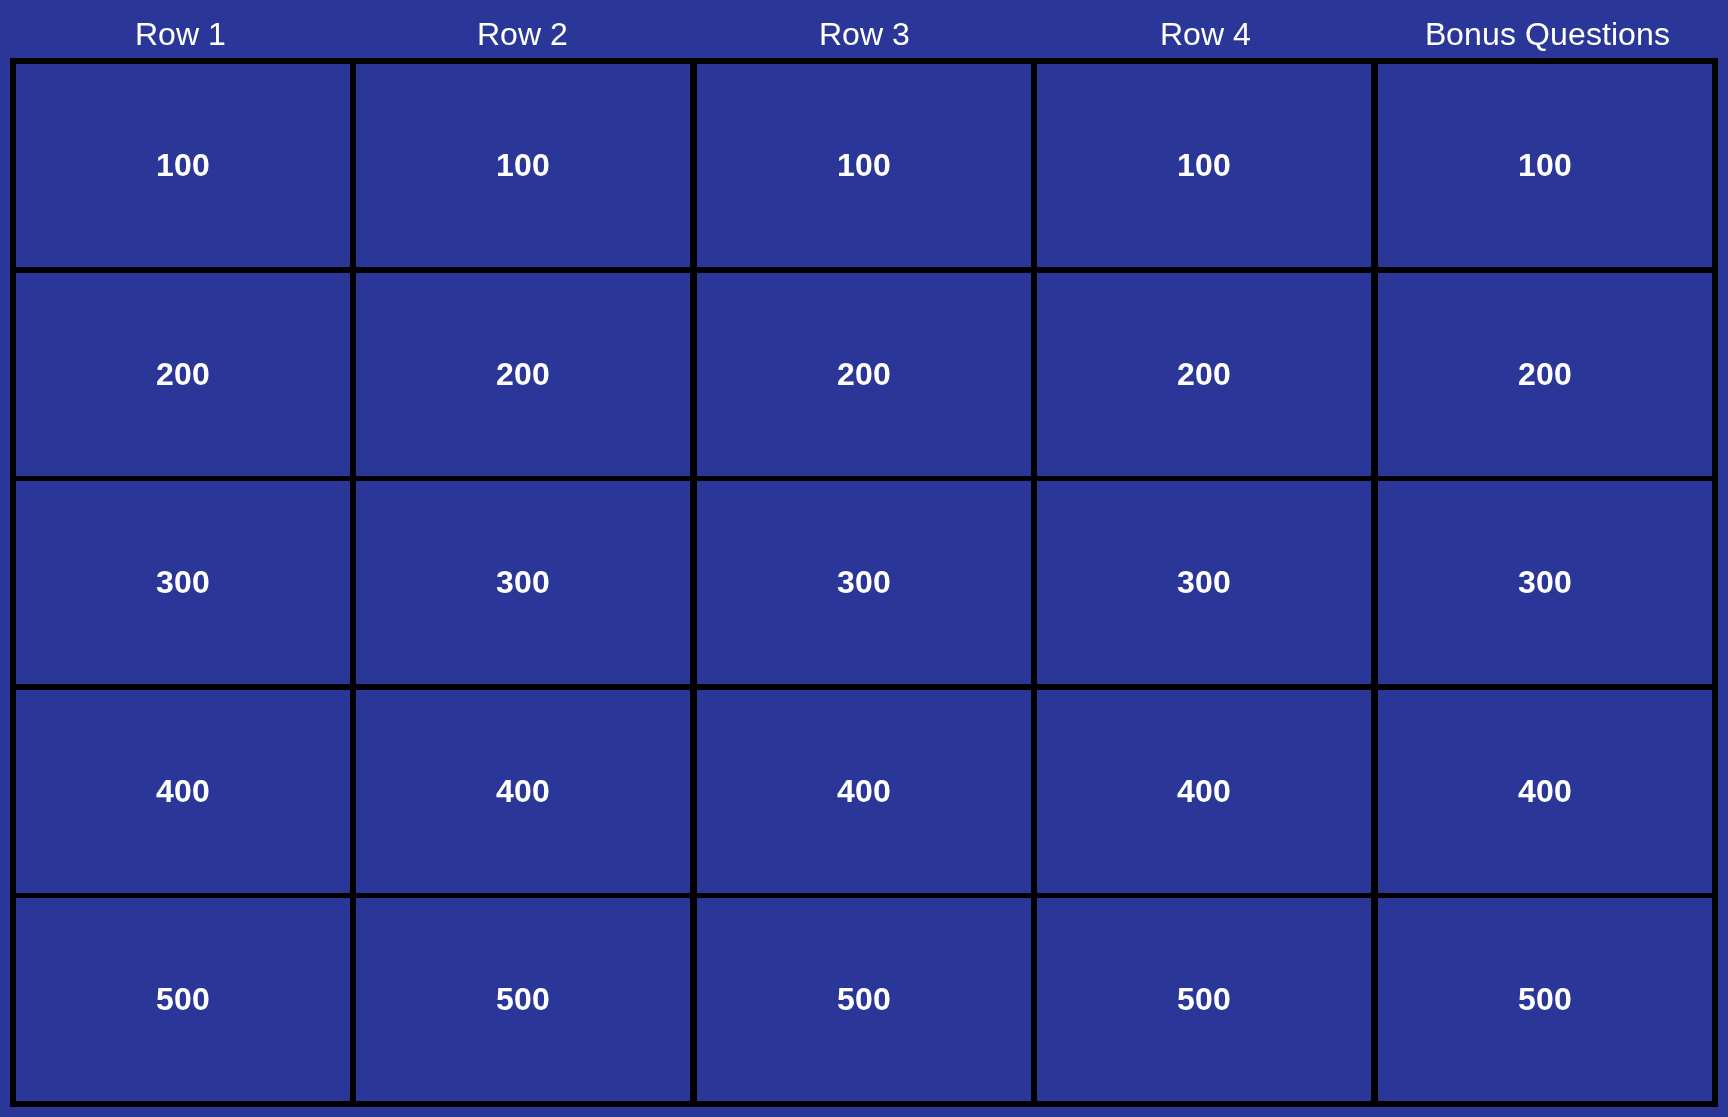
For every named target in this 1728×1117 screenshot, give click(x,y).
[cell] (183, 165)
